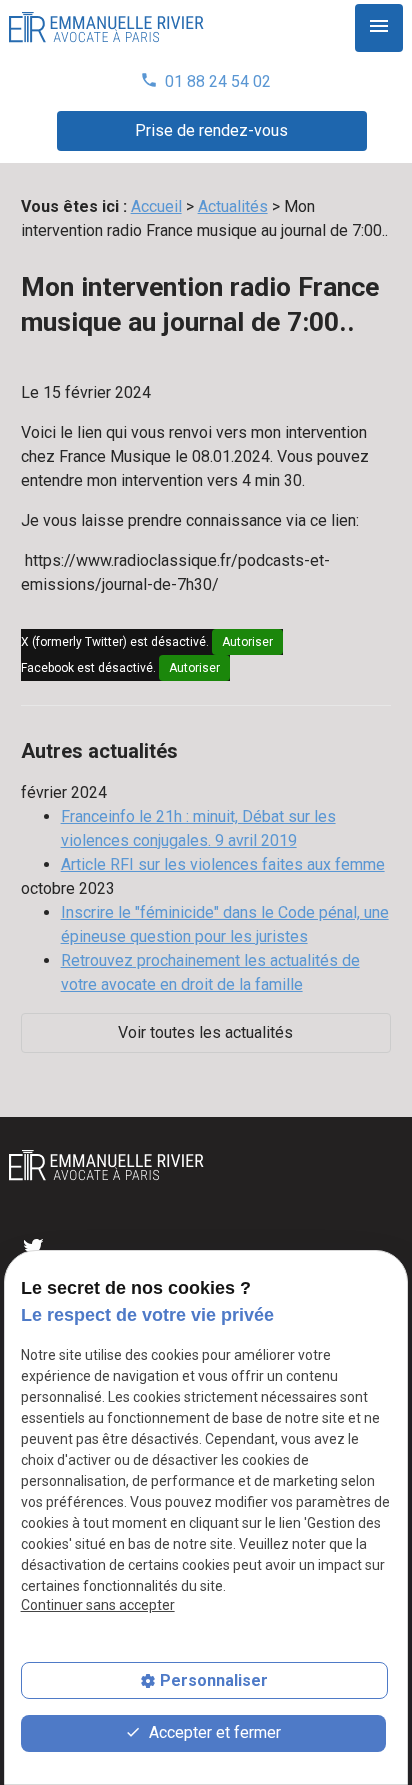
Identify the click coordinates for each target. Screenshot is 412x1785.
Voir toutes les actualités (205, 1032)
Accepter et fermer (213, 1732)
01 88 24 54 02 (205, 81)
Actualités (233, 206)
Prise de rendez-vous (211, 130)
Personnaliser (214, 1680)
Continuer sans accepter (98, 1605)
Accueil (156, 206)
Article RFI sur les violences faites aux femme (223, 864)
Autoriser (247, 642)
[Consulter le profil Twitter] (33, 1245)
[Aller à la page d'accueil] (106, 28)
